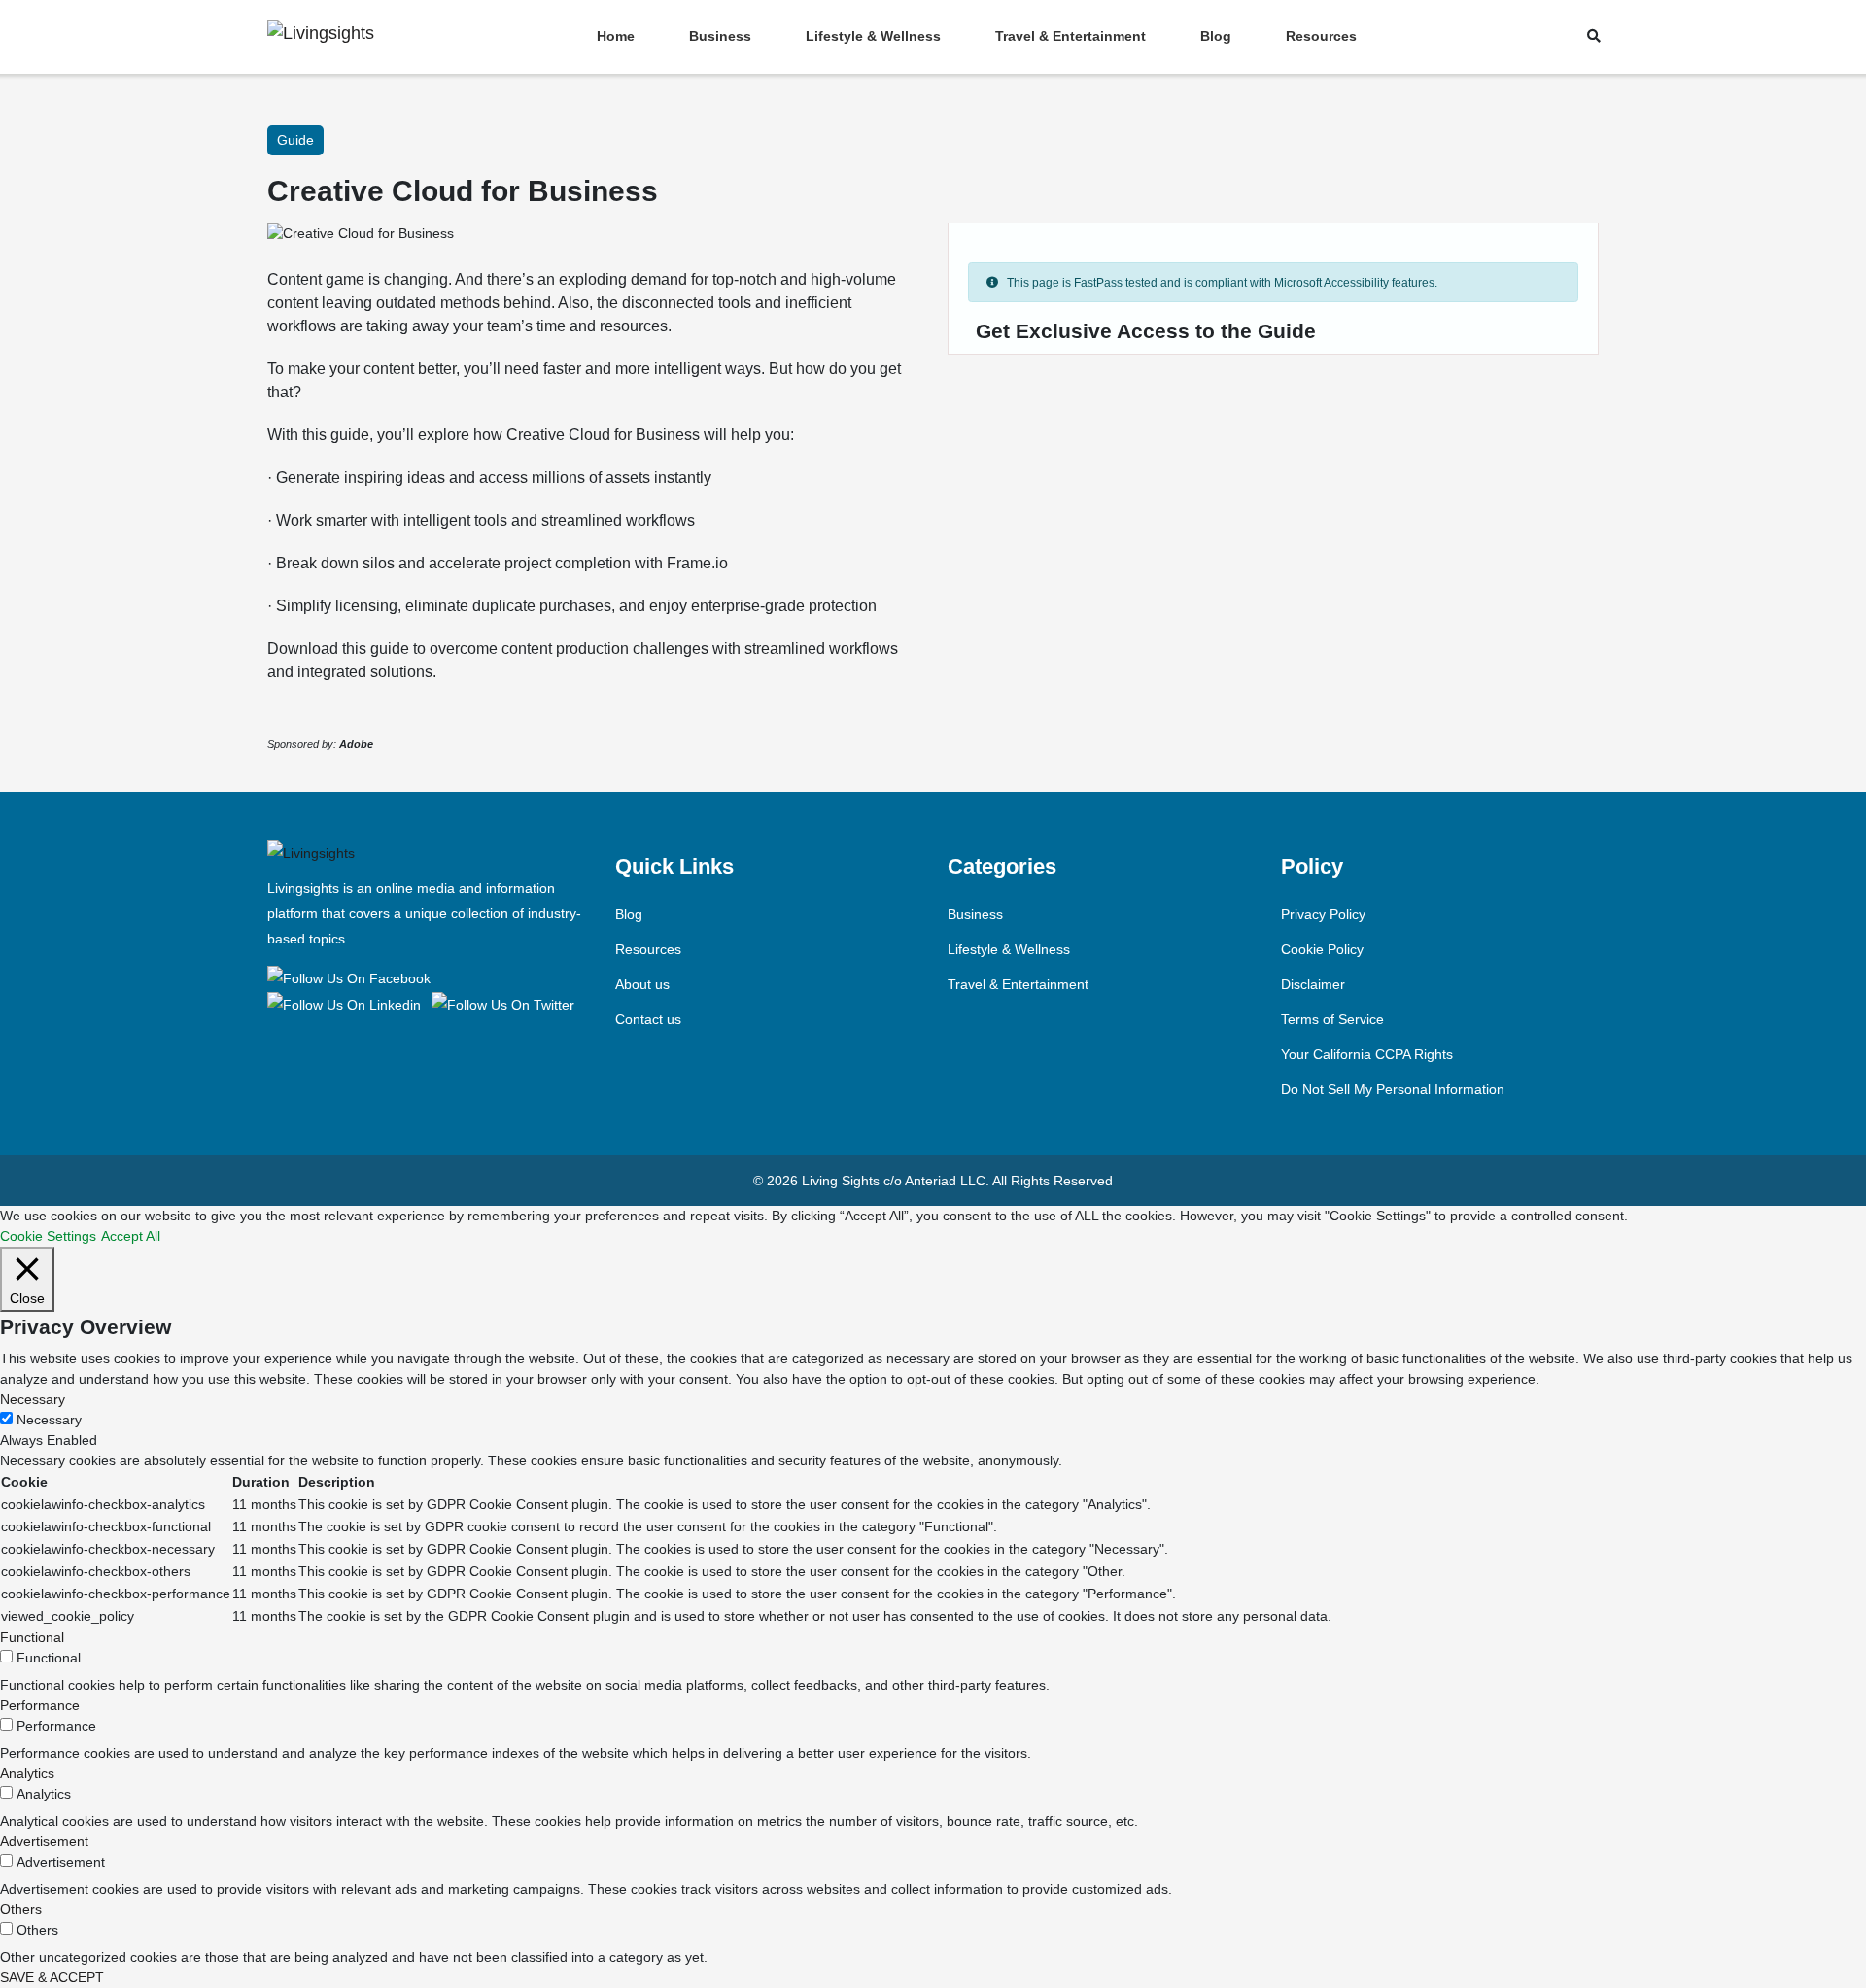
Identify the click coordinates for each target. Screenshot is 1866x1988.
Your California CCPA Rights (1367, 1054)
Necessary (49, 1420)
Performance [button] (40, 1705)
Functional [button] (32, 1637)
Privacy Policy (1323, 914)
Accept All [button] (131, 1236)
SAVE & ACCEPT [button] (52, 1977)
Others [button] (21, 1909)
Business (720, 36)
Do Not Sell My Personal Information (1393, 1089)
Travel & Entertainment (1071, 36)
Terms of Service (1332, 1019)
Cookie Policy (1322, 949)
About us (642, 984)
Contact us (648, 1019)
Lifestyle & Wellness (873, 36)
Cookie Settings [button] (48, 1236)
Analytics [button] (27, 1773)
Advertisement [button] (44, 1841)
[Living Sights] (352, 977)
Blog (1216, 36)
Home (616, 36)
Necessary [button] (33, 1399)
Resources (1321, 36)
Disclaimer (1313, 984)
